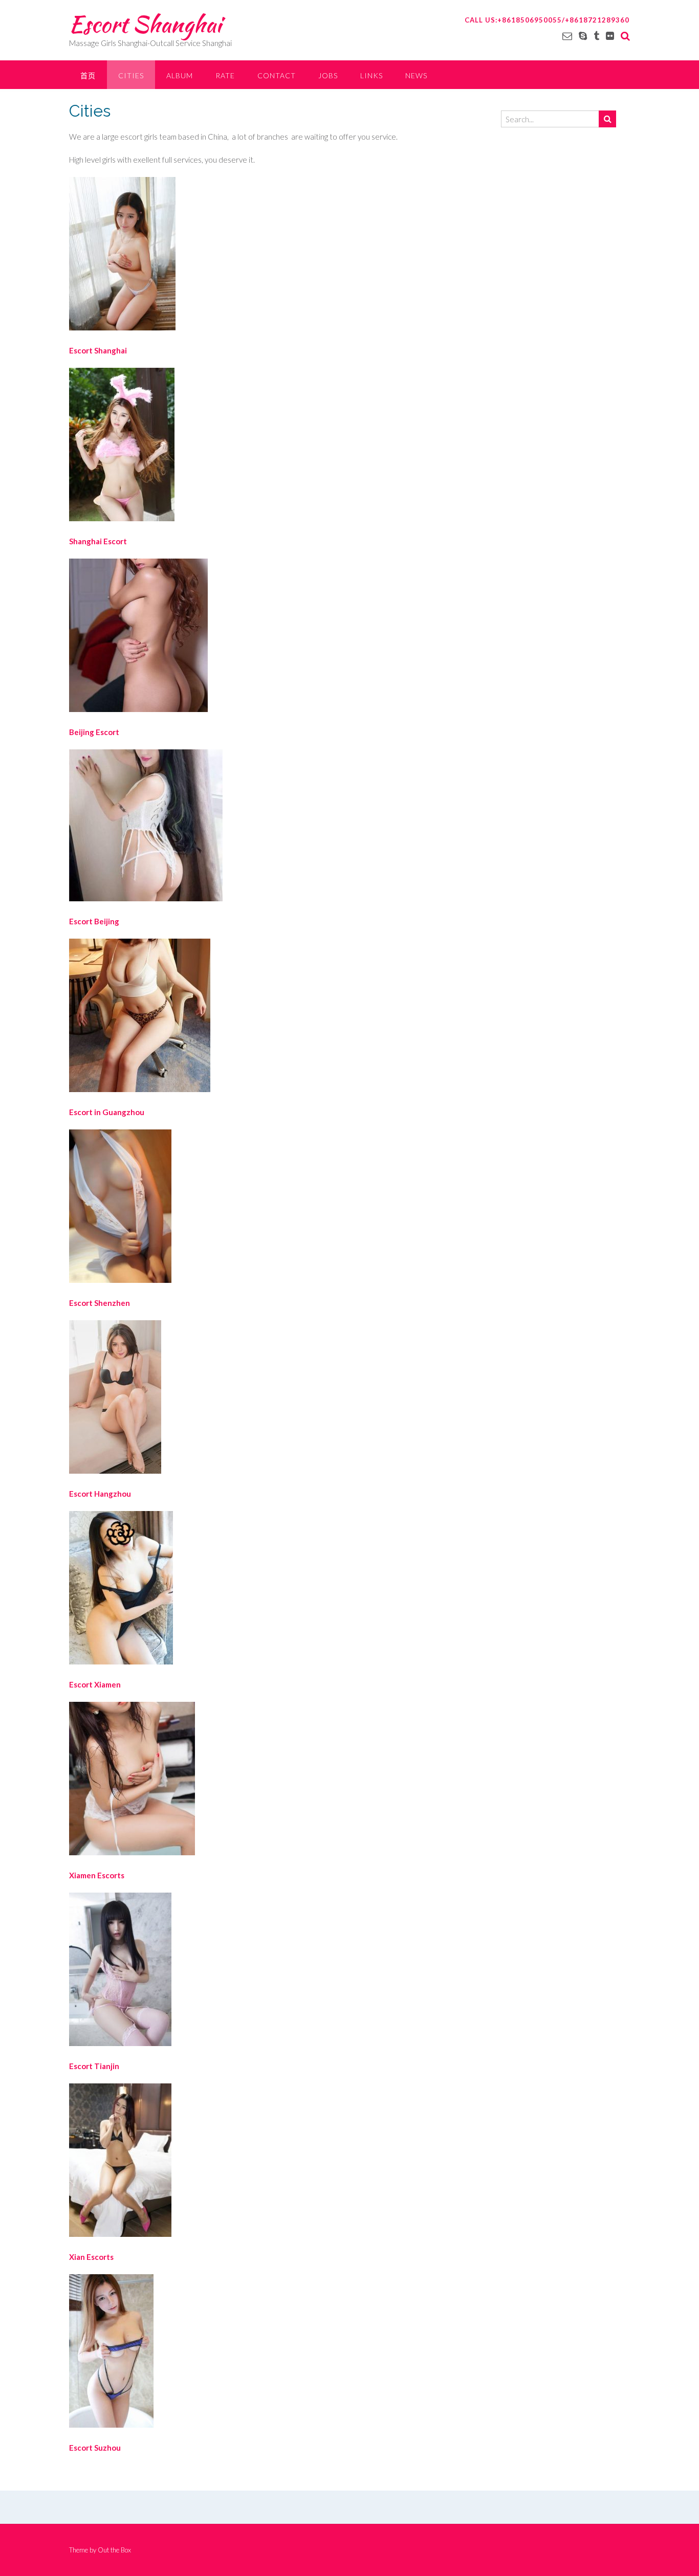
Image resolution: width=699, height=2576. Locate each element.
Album (180, 75)
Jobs (328, 75)
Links (372, 75)
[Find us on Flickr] (610, 36)
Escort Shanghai (145, 24)
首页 (88, 75)
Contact (277, 75)
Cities (131, 75)
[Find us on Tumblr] (596, 36)
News (416, 75)
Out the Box (114, 2550)
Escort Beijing (94, 921)
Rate (225, 75)
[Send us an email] (567, 36)
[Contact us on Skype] (583, 36)
